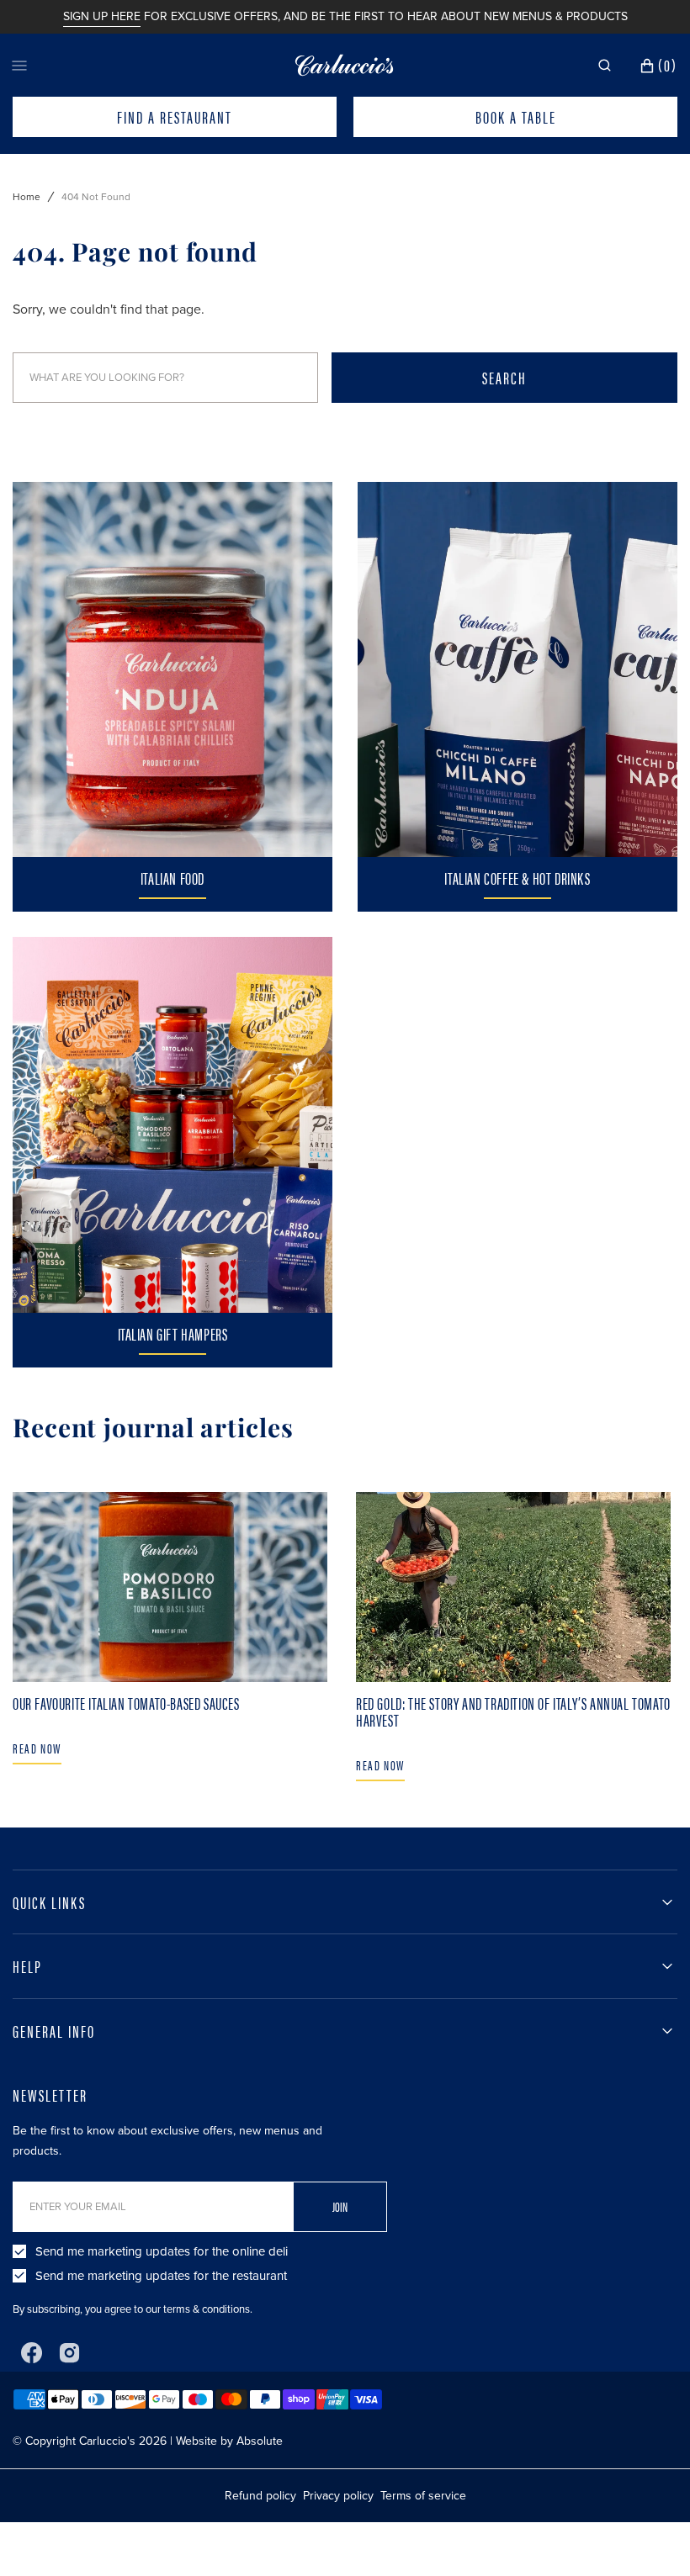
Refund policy (260, 2496)
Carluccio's (107, 2441)
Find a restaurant (175, 116)
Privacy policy (338, 2496)
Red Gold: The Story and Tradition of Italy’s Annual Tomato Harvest (513, 1711)
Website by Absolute (229, 2441)
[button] (605, 66)
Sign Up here (102, 16)
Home (27, 197)
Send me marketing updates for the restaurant (161, 2276)
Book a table (516, 116)
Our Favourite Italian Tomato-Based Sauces (126, 1703)
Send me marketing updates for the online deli (162, 2251)
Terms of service (423, 2496)
